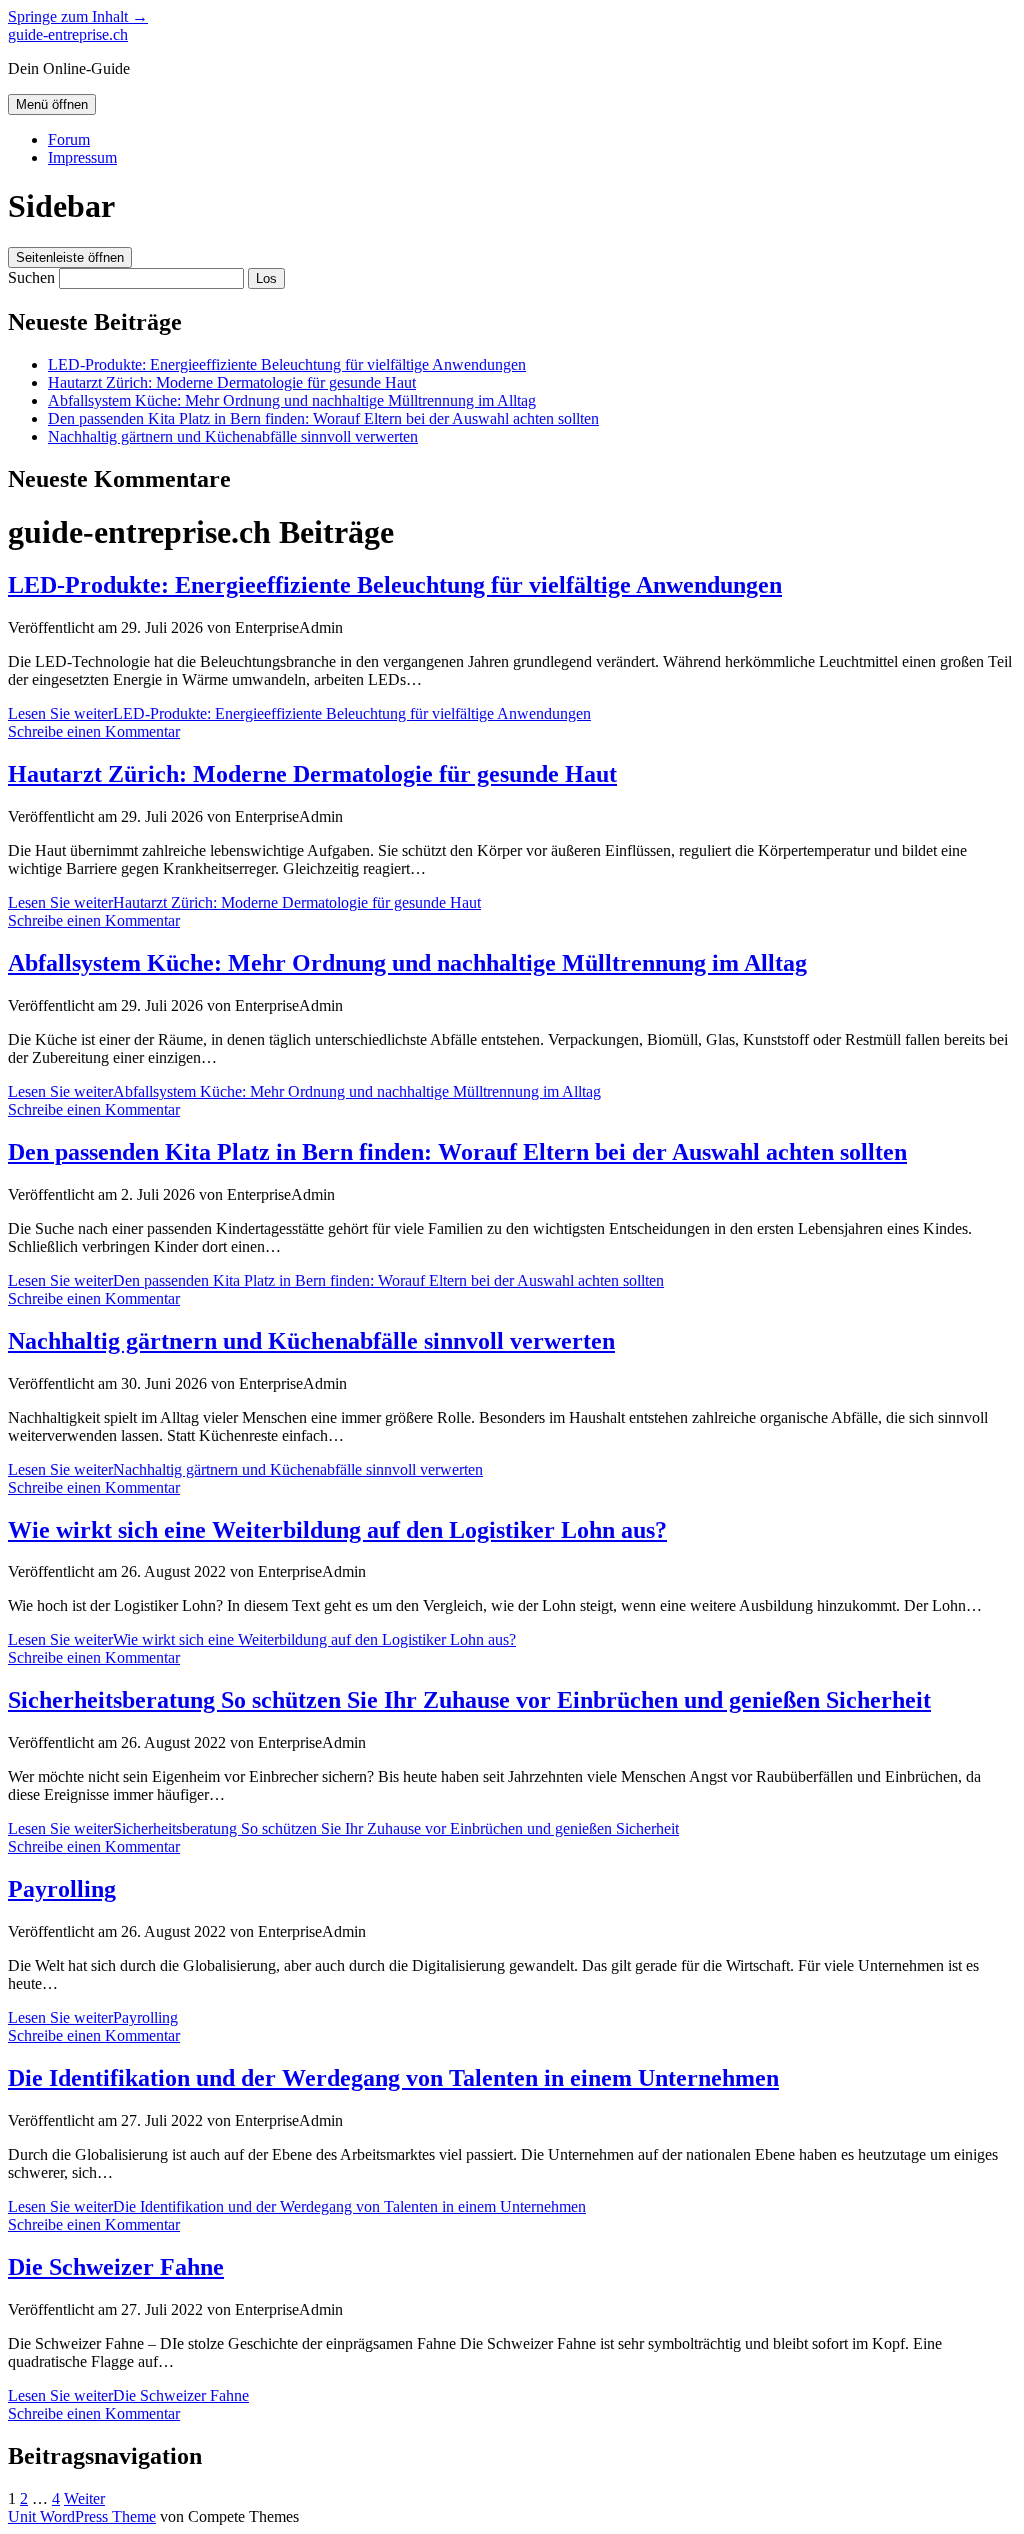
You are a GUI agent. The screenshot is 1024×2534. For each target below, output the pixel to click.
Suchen (31, 277)
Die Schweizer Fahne (116, 2267)
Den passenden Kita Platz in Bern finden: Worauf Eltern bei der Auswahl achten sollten (323, 418)
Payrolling (62, 1889)
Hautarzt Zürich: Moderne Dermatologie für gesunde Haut (232, 382)
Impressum (82, 157)
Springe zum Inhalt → (78, 16)
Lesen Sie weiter (299, 713)
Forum (69, 139)
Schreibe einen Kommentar (94, 731)
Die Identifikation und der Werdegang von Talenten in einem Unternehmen (393, 2078)
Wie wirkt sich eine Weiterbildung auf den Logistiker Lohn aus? (337, 1530)
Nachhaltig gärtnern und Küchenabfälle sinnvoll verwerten (233, 436)
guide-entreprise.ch (68, 34)
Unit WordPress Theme (82, 2516)
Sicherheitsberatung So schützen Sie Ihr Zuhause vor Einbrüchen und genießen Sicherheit (469, 1700)
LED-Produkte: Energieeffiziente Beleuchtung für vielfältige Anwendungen (287, 364)
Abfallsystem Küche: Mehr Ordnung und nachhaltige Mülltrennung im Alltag (292, 400)
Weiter (84, 2498)
